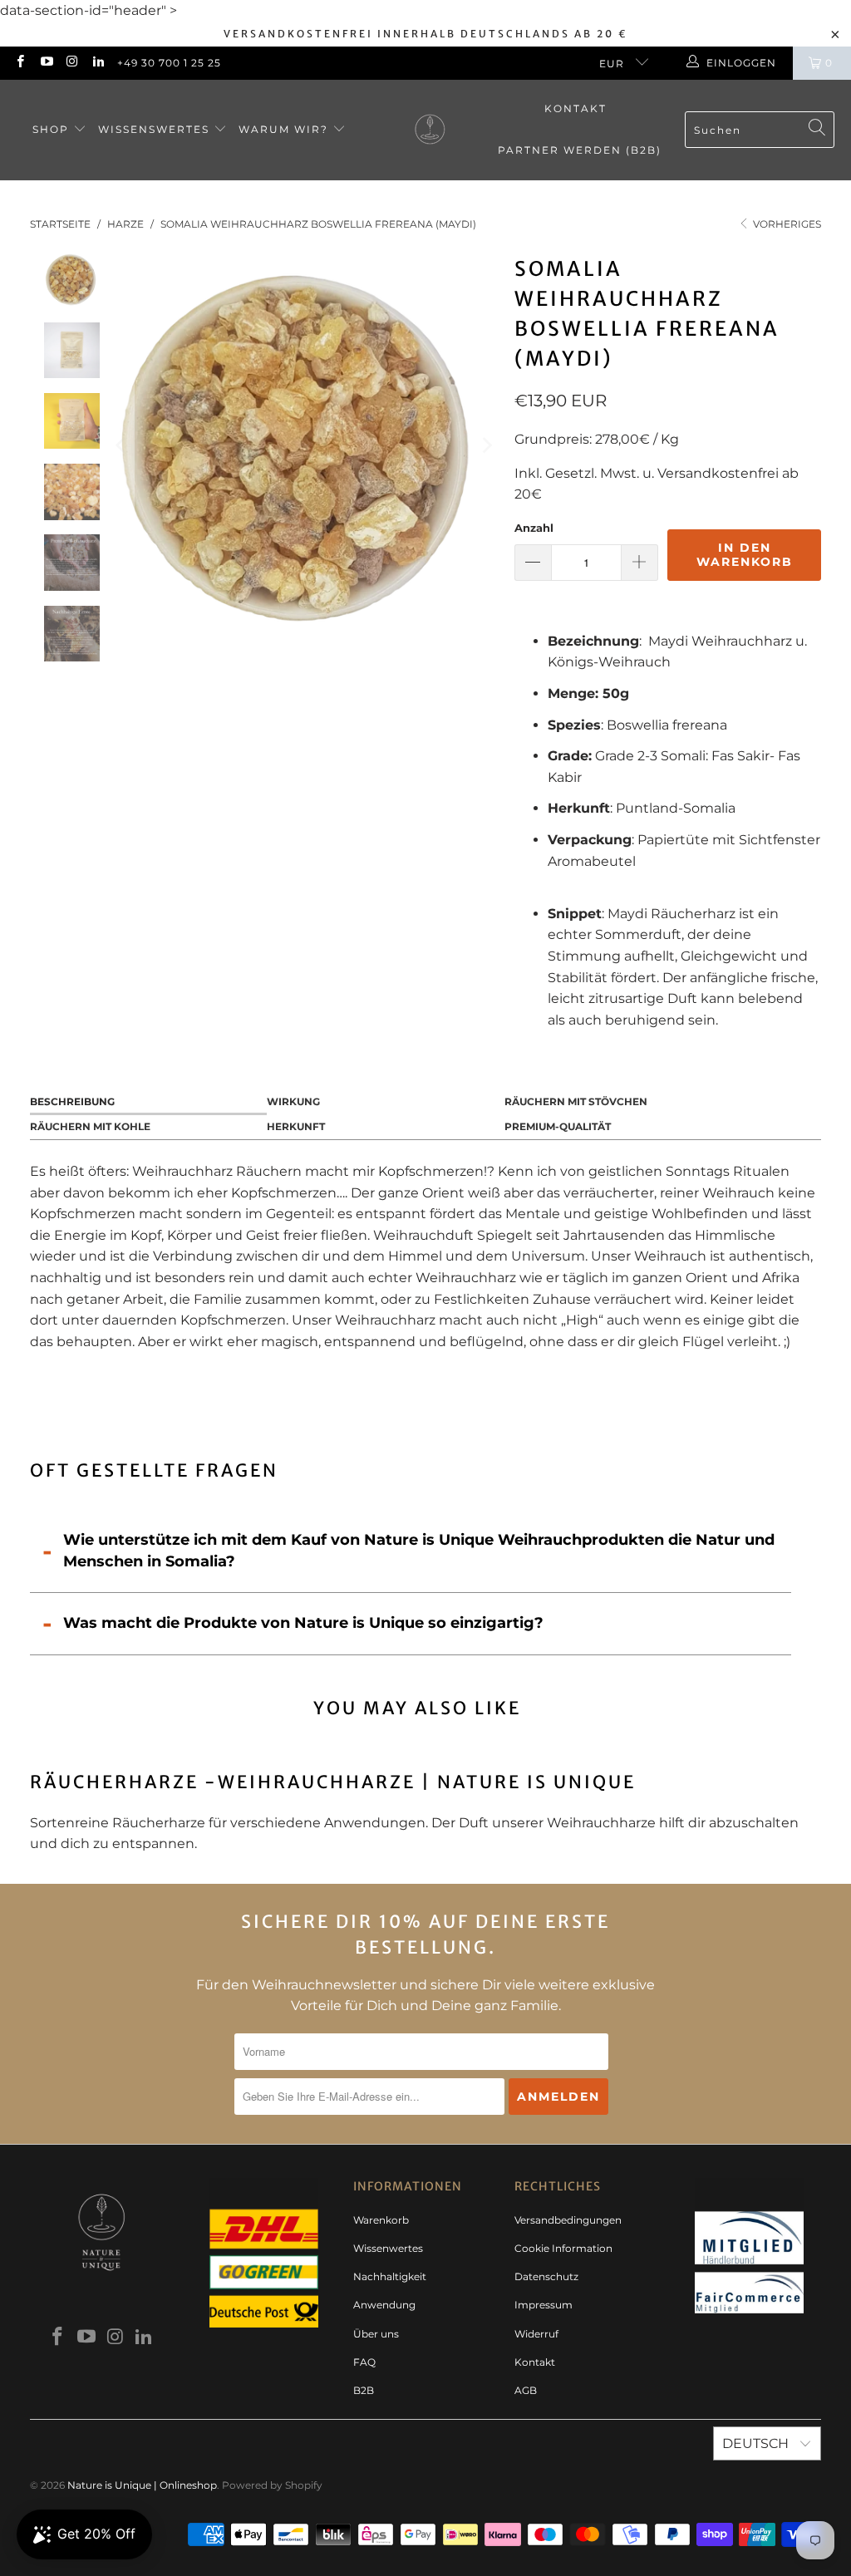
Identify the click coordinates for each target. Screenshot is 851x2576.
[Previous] (121, 445)
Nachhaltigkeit (390, 2276)
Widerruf (536, 2334)
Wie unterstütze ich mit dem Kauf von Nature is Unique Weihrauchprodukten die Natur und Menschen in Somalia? (419, 1551)
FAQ (364, 2362)
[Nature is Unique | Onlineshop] (430, 130)
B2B (364, 2390)
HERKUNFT (296, 1126)
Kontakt (576, 108)
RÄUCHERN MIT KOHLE (90, 1126)
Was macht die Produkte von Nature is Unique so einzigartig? (303, 1623)
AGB (526, 2390)
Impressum (544, 2305)
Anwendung (384, 2305)
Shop (53, 129)
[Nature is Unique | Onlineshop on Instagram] (72, 63)
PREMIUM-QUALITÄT (558, 1126)
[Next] (485, 445)
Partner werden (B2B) (580, 150)
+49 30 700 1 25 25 (169, 63)
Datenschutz (546, 2276)
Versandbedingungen (568, 2220)
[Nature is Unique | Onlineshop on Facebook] (20, 63)
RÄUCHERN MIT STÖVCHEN (576, 1101)
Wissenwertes (388, 2248)
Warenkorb (381, 2220)
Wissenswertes (156, 129)
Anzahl (534, 528)
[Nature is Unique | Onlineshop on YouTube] (45, 63)
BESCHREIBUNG (72, 1101)
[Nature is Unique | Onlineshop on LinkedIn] (98, 63)
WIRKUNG (293, 1101)
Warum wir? (285, 129)
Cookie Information (563, 2248)
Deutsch (757, 2443)
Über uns (376, 2334)
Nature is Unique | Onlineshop (142, 2485)
